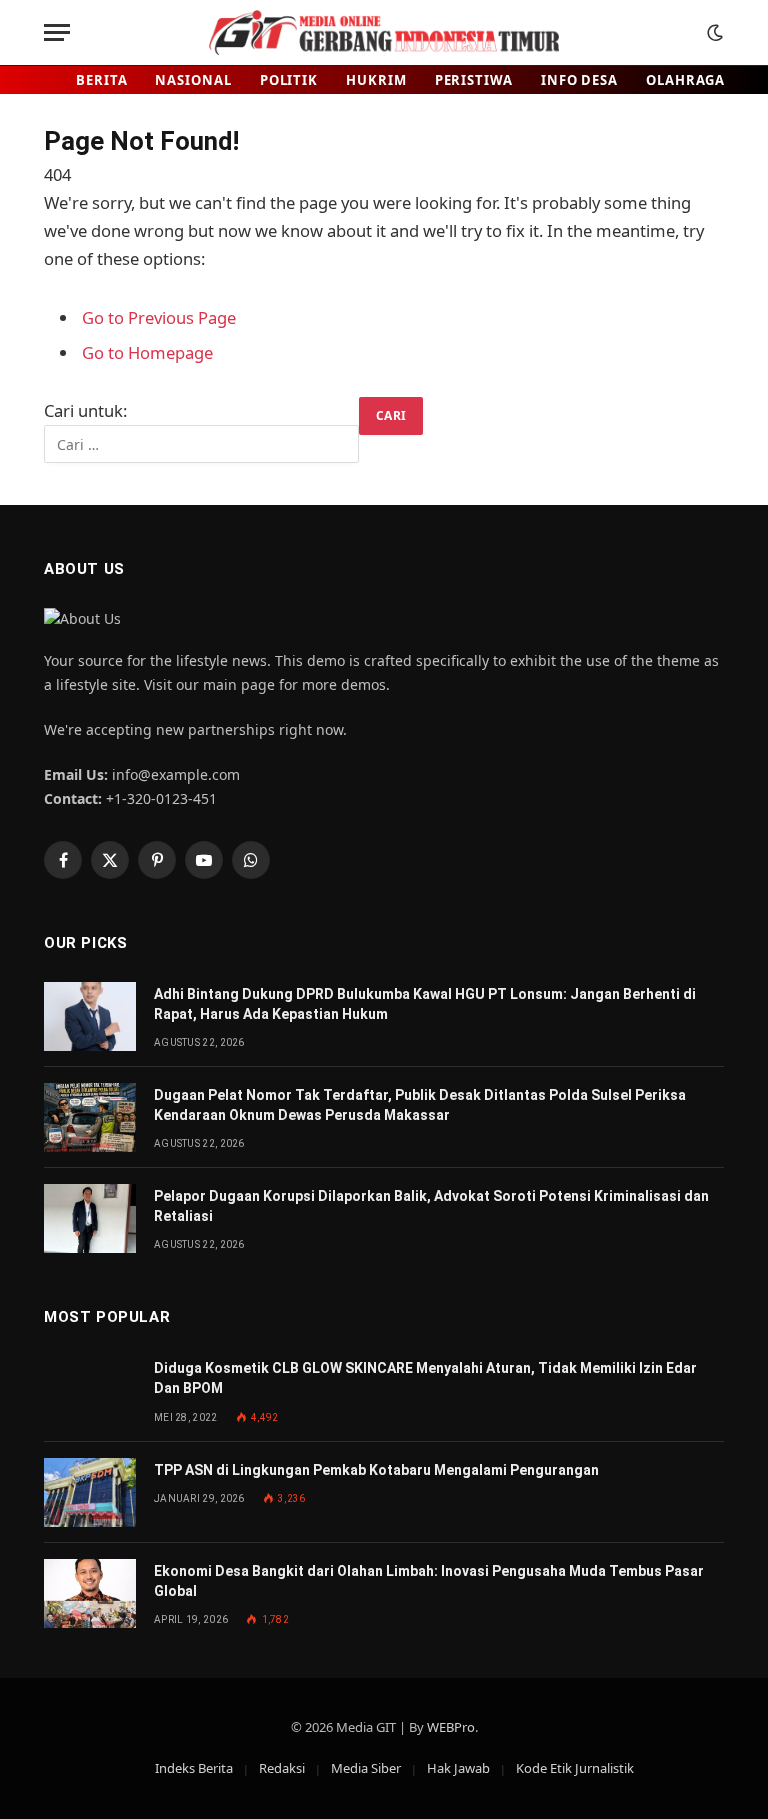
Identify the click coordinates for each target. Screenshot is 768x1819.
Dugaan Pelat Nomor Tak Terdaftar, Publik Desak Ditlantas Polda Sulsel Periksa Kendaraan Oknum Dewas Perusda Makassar (420, 1105)
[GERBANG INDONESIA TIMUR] (384, 32)
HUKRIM (376, 80)
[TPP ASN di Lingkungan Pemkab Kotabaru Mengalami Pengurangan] (90, 1492)
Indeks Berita (194, 1768)
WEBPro (451, 1727)
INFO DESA (579, 80)
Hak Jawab (458, 1768)
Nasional (193, 80)
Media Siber (366, 1768)
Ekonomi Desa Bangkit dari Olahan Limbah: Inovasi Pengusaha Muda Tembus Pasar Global (429, 1581)
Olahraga (685, 80)
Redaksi (282, 1768)
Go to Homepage (147, 352)
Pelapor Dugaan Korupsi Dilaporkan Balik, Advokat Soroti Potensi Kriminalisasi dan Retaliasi (431, 1206)
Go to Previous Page (159, 317)
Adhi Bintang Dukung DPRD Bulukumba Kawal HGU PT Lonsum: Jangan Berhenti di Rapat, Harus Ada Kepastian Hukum (425, 1004)
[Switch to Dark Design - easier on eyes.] (713, 33)
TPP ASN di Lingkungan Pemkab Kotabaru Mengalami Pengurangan (376, 1470)
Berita (101, 80)
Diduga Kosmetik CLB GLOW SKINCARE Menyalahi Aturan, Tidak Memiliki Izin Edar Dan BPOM (425, 1378)
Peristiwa (474, 80)
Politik (289, 80)
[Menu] (57, 32)
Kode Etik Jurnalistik (575, 1768)
